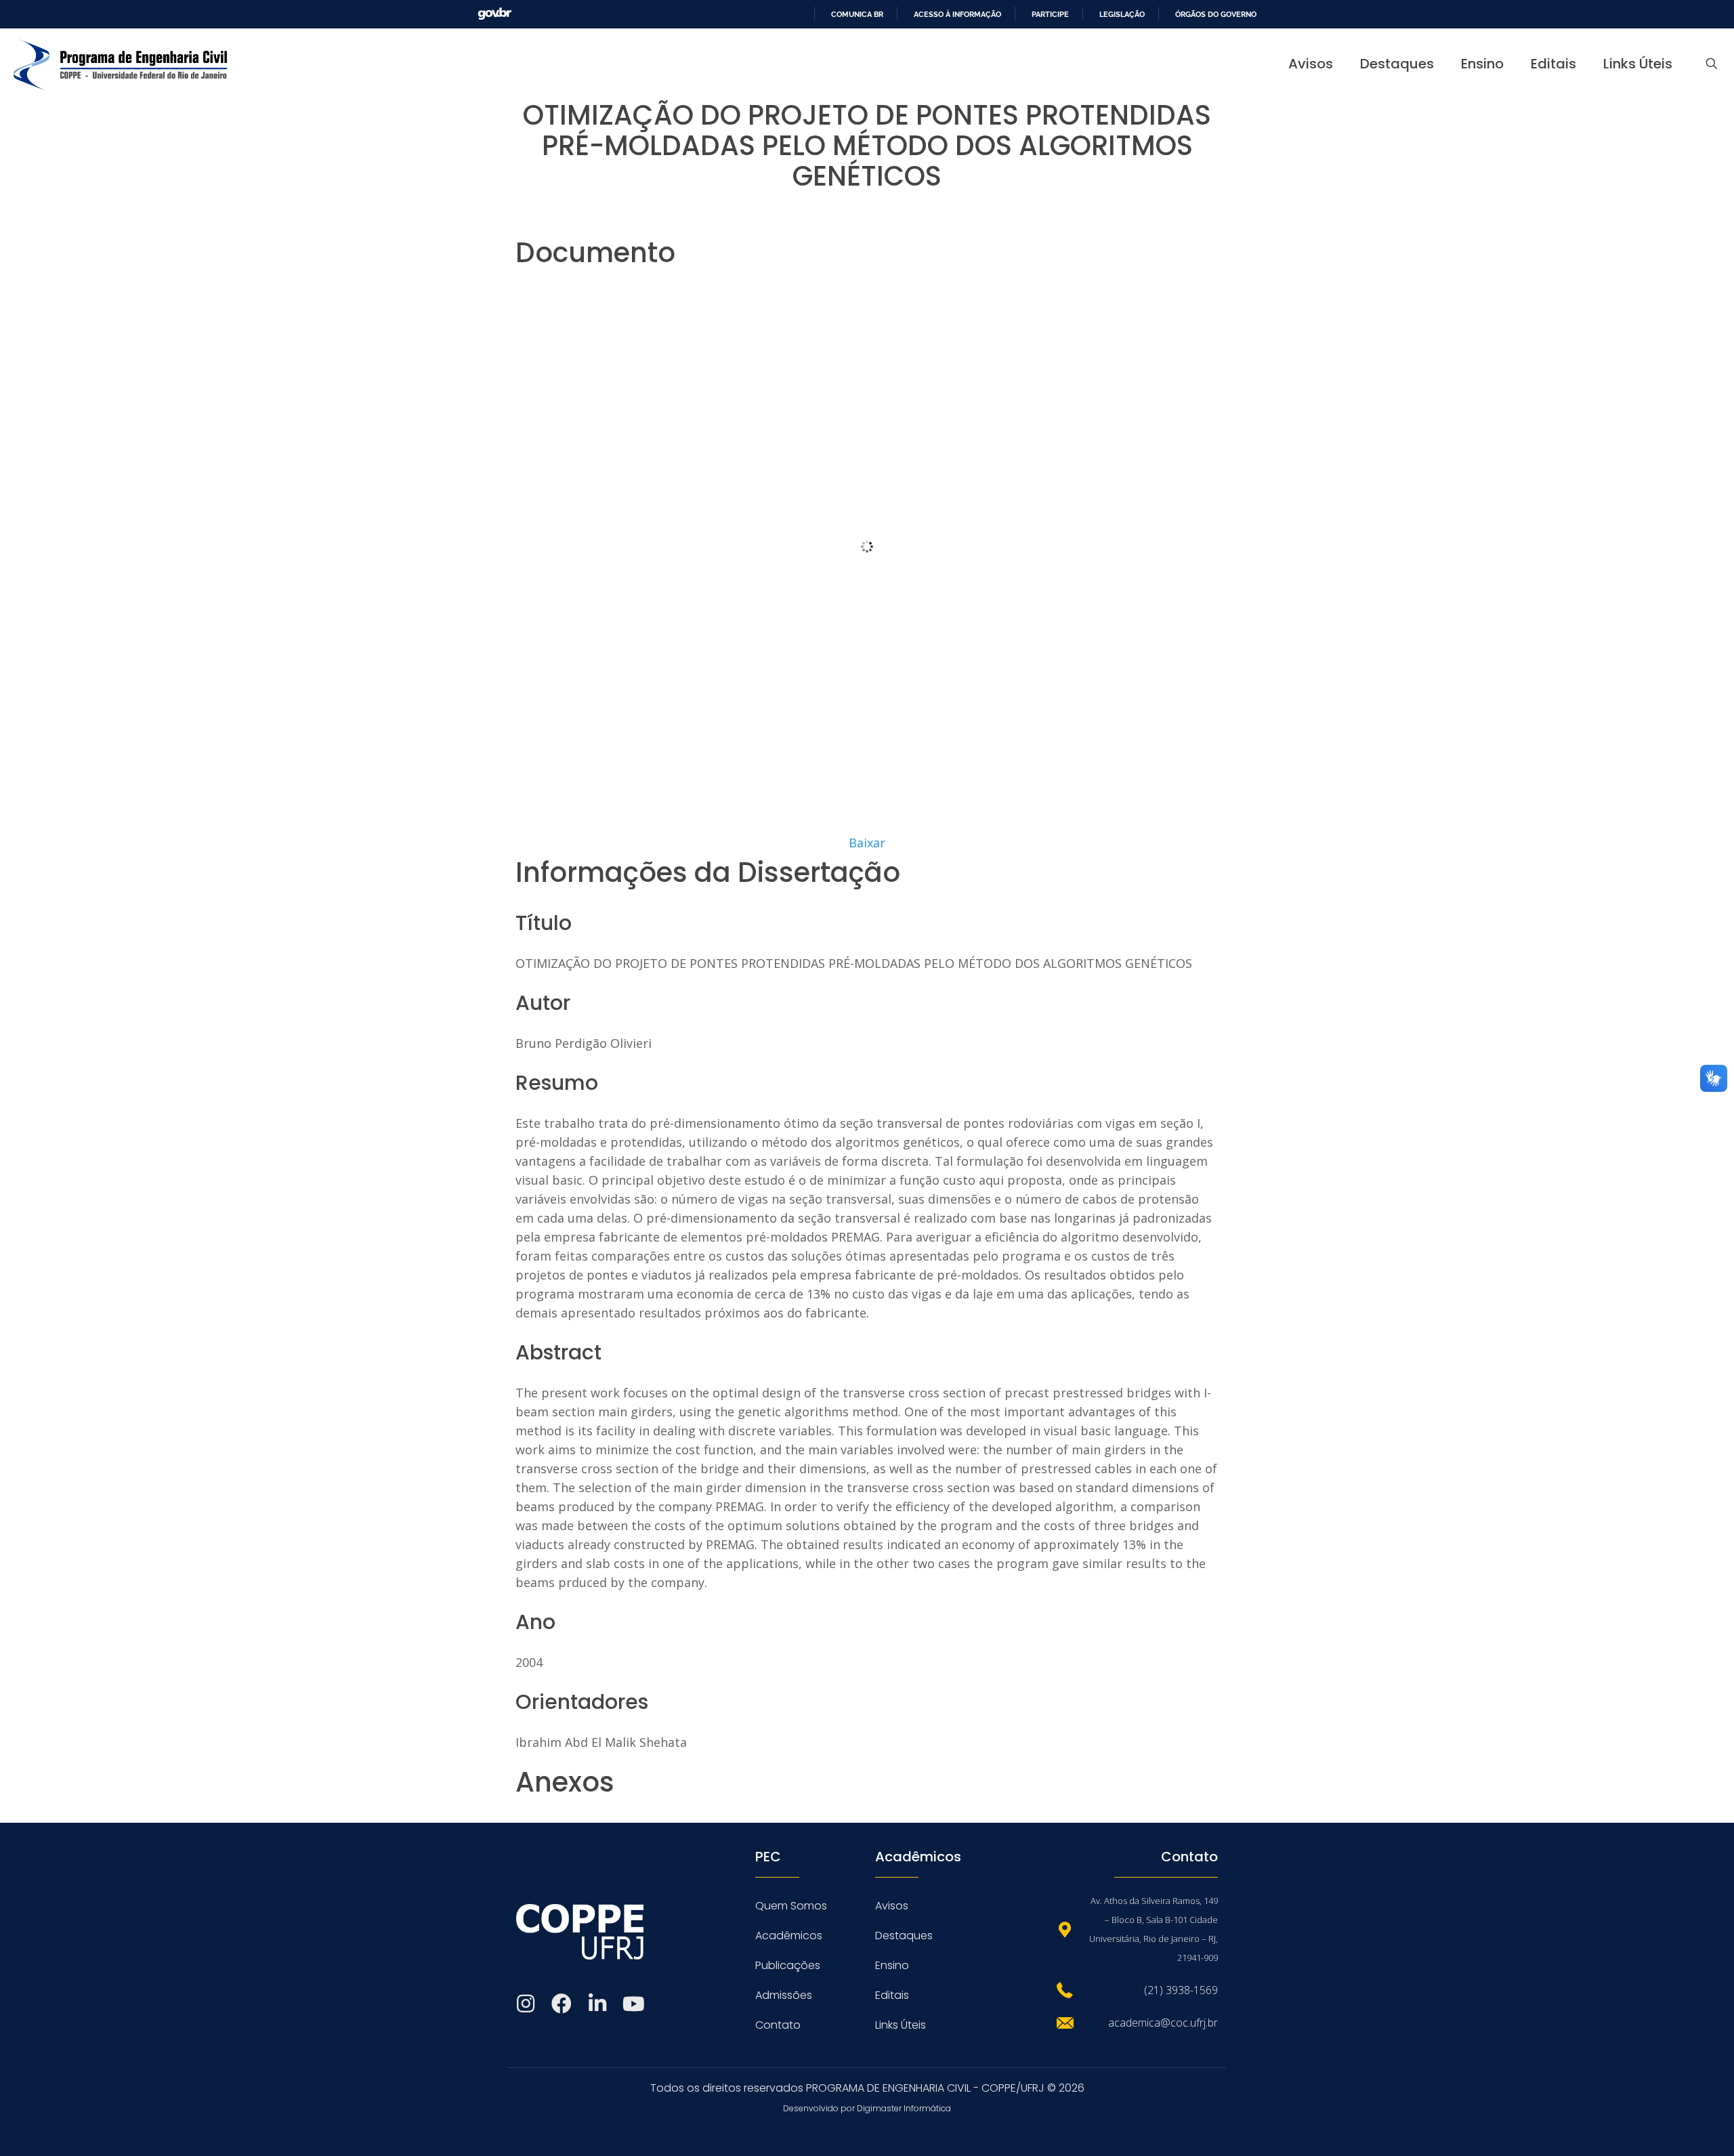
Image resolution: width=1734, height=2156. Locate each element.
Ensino (892, 1965)
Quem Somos (791, 1906)
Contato (778, 2025)
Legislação (1122, 14)
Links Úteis (901, 2025)
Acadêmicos (789, 1936)
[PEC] (120, 64)
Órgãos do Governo (1216, 14)
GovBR (494, 14)
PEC (768, 1857)
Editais (892, 1995)
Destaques (904, 1936)
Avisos (892, 1906)
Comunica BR (857, 14)
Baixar (867, 843)
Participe (1050, 14)
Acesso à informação (957, 14)
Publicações (788, 1965)
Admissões (784, 1995)
